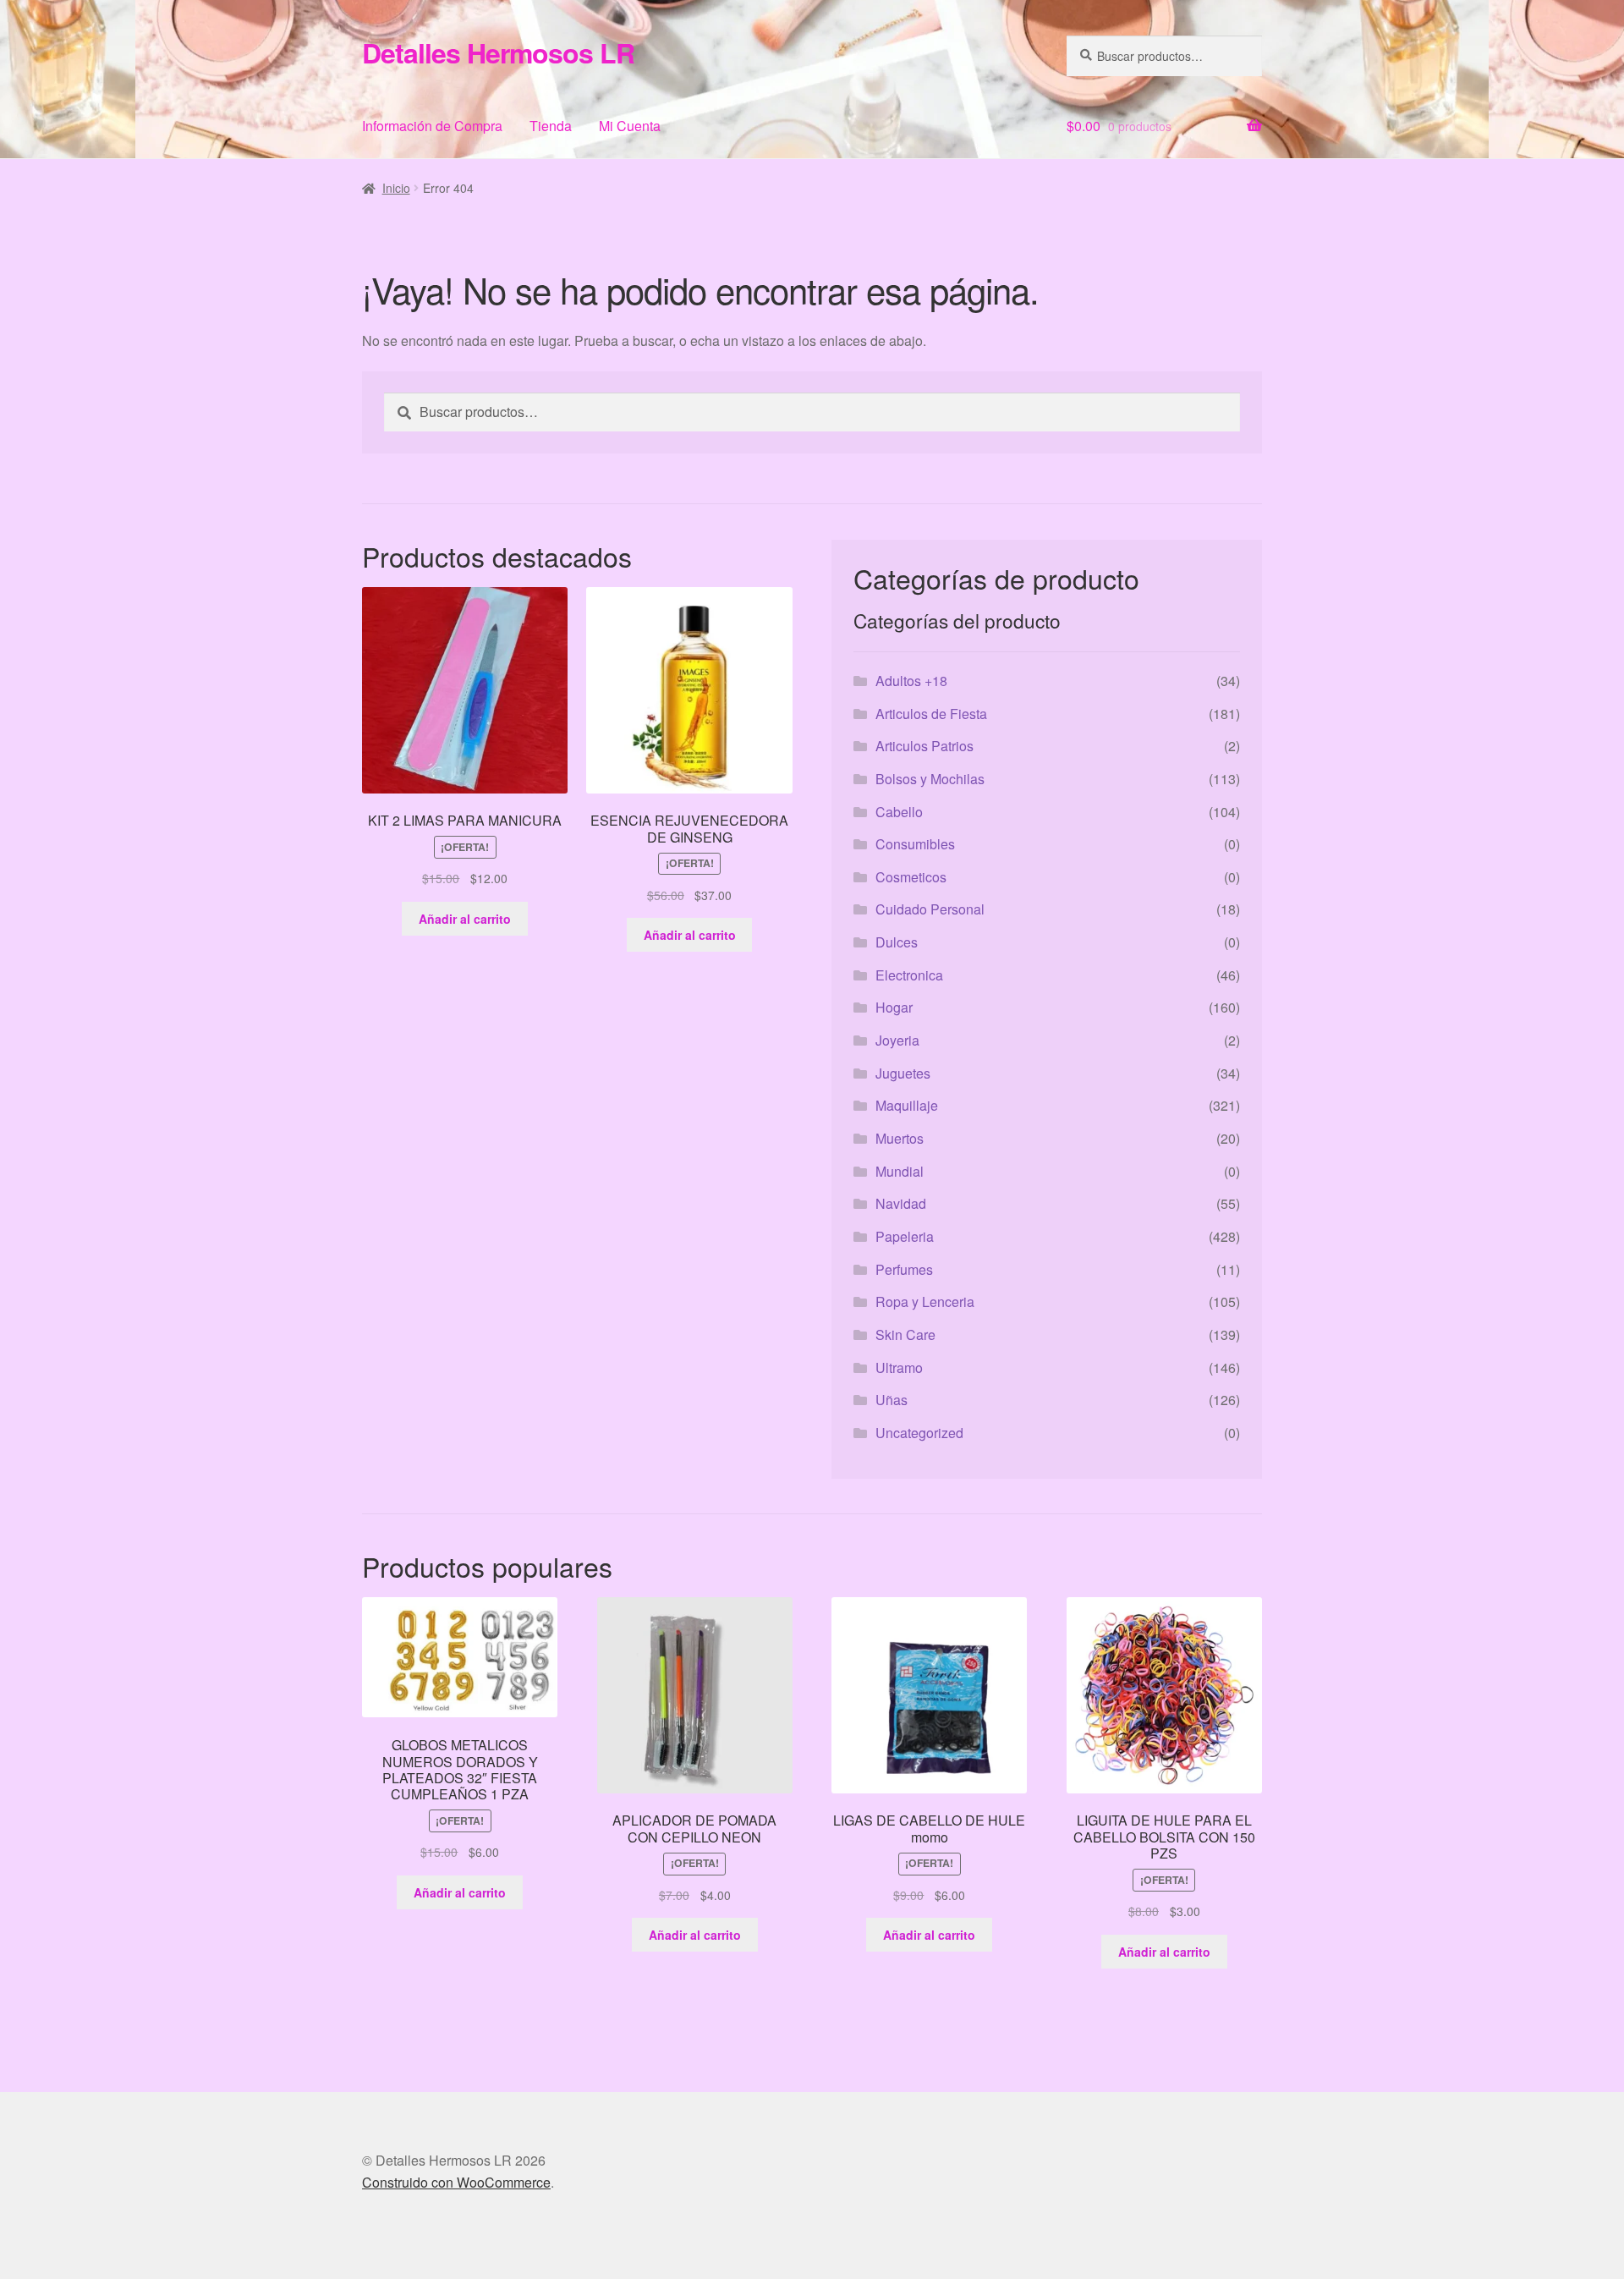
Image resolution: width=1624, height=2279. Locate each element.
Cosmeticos (911, 877)
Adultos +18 (911, 681)
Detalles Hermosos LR (498, 52)
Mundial (900, 1171)
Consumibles (915, 844)
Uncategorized (919, 1433)
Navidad (901, 1203)
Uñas (892, 1400)
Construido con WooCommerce (456, 2182)
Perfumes (904, 1269)
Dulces (897, 942)
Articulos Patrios (924, 746)
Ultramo (899, 1367)
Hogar (894, 1007)
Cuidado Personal (930, 909)
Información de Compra (432, 126)
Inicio (396, 188)
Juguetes (903, 1073)
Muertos (900, 1138)
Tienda (551, 126)
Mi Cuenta (630, 126)
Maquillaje (907, 1105)
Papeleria (905, 1236)
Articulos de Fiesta (931, 714)
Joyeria (897, 1040)
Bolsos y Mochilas (930, 779)
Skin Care (905, 1334)
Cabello (899, 812)
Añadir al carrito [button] (465, 919)
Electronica (909, 975)
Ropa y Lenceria (925, 1302)
